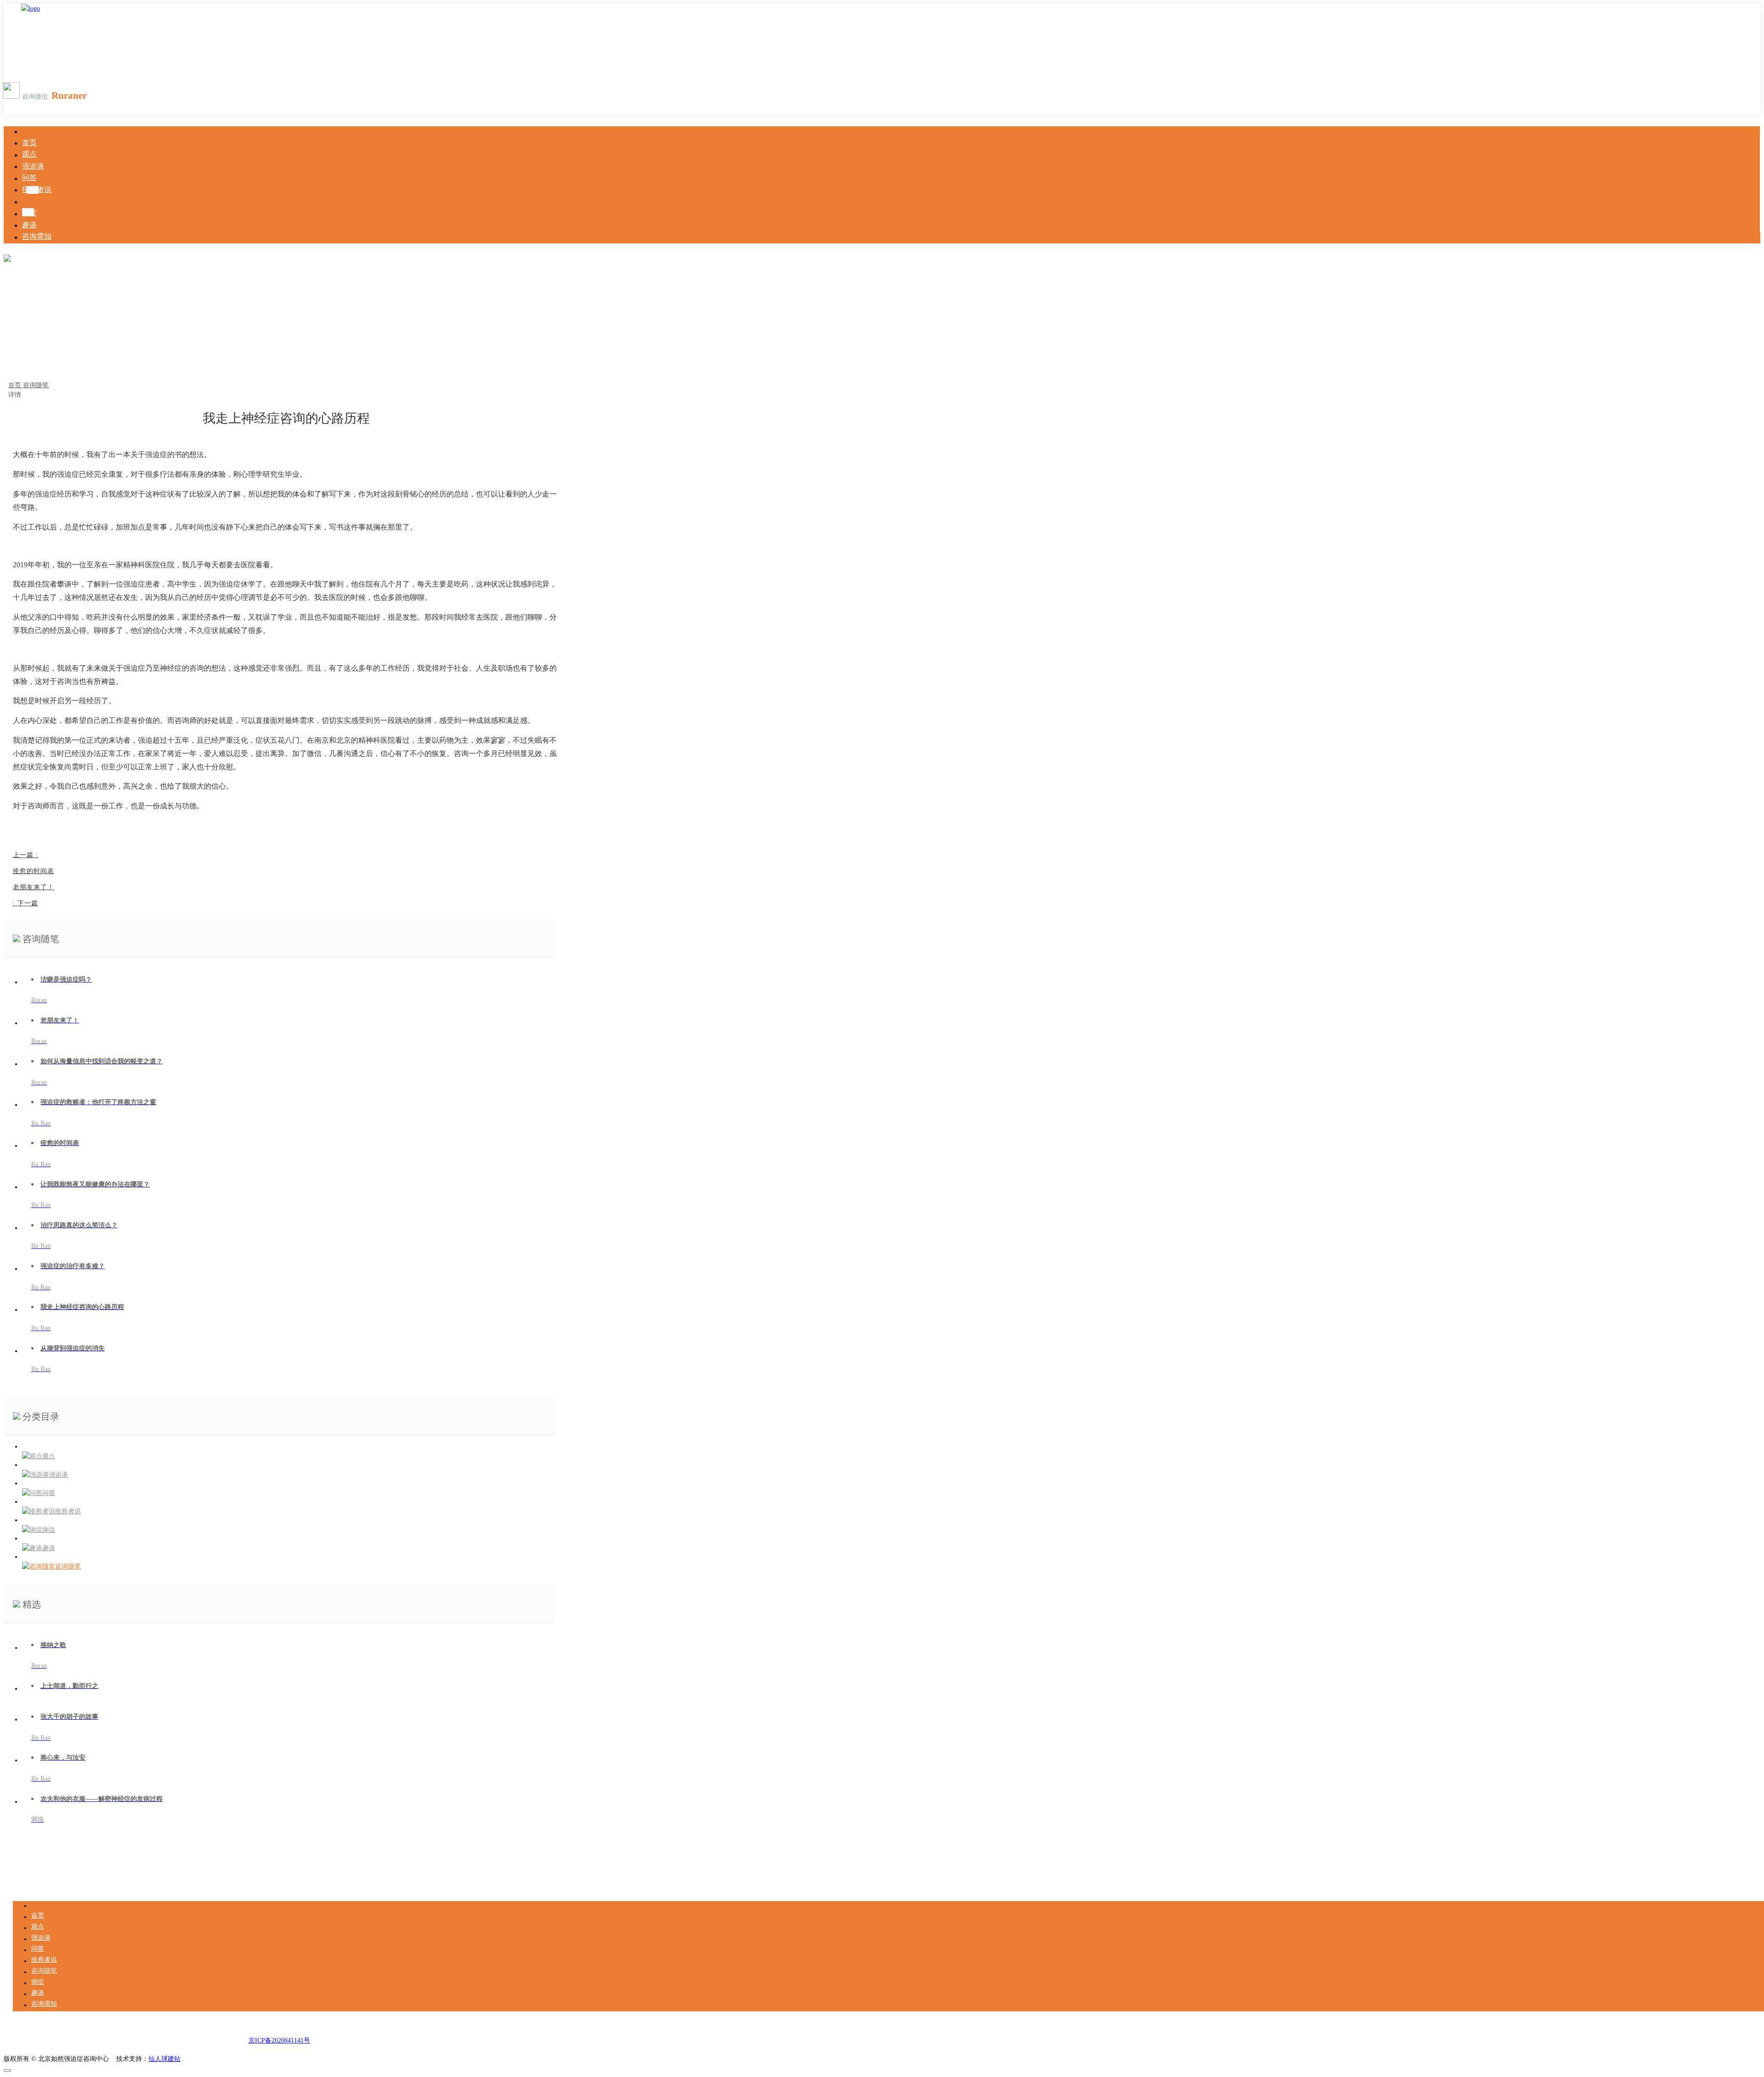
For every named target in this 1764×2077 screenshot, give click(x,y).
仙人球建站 (164, 2059)
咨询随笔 (36, 385)
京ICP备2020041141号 (279, 2040)
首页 (16, 385)
